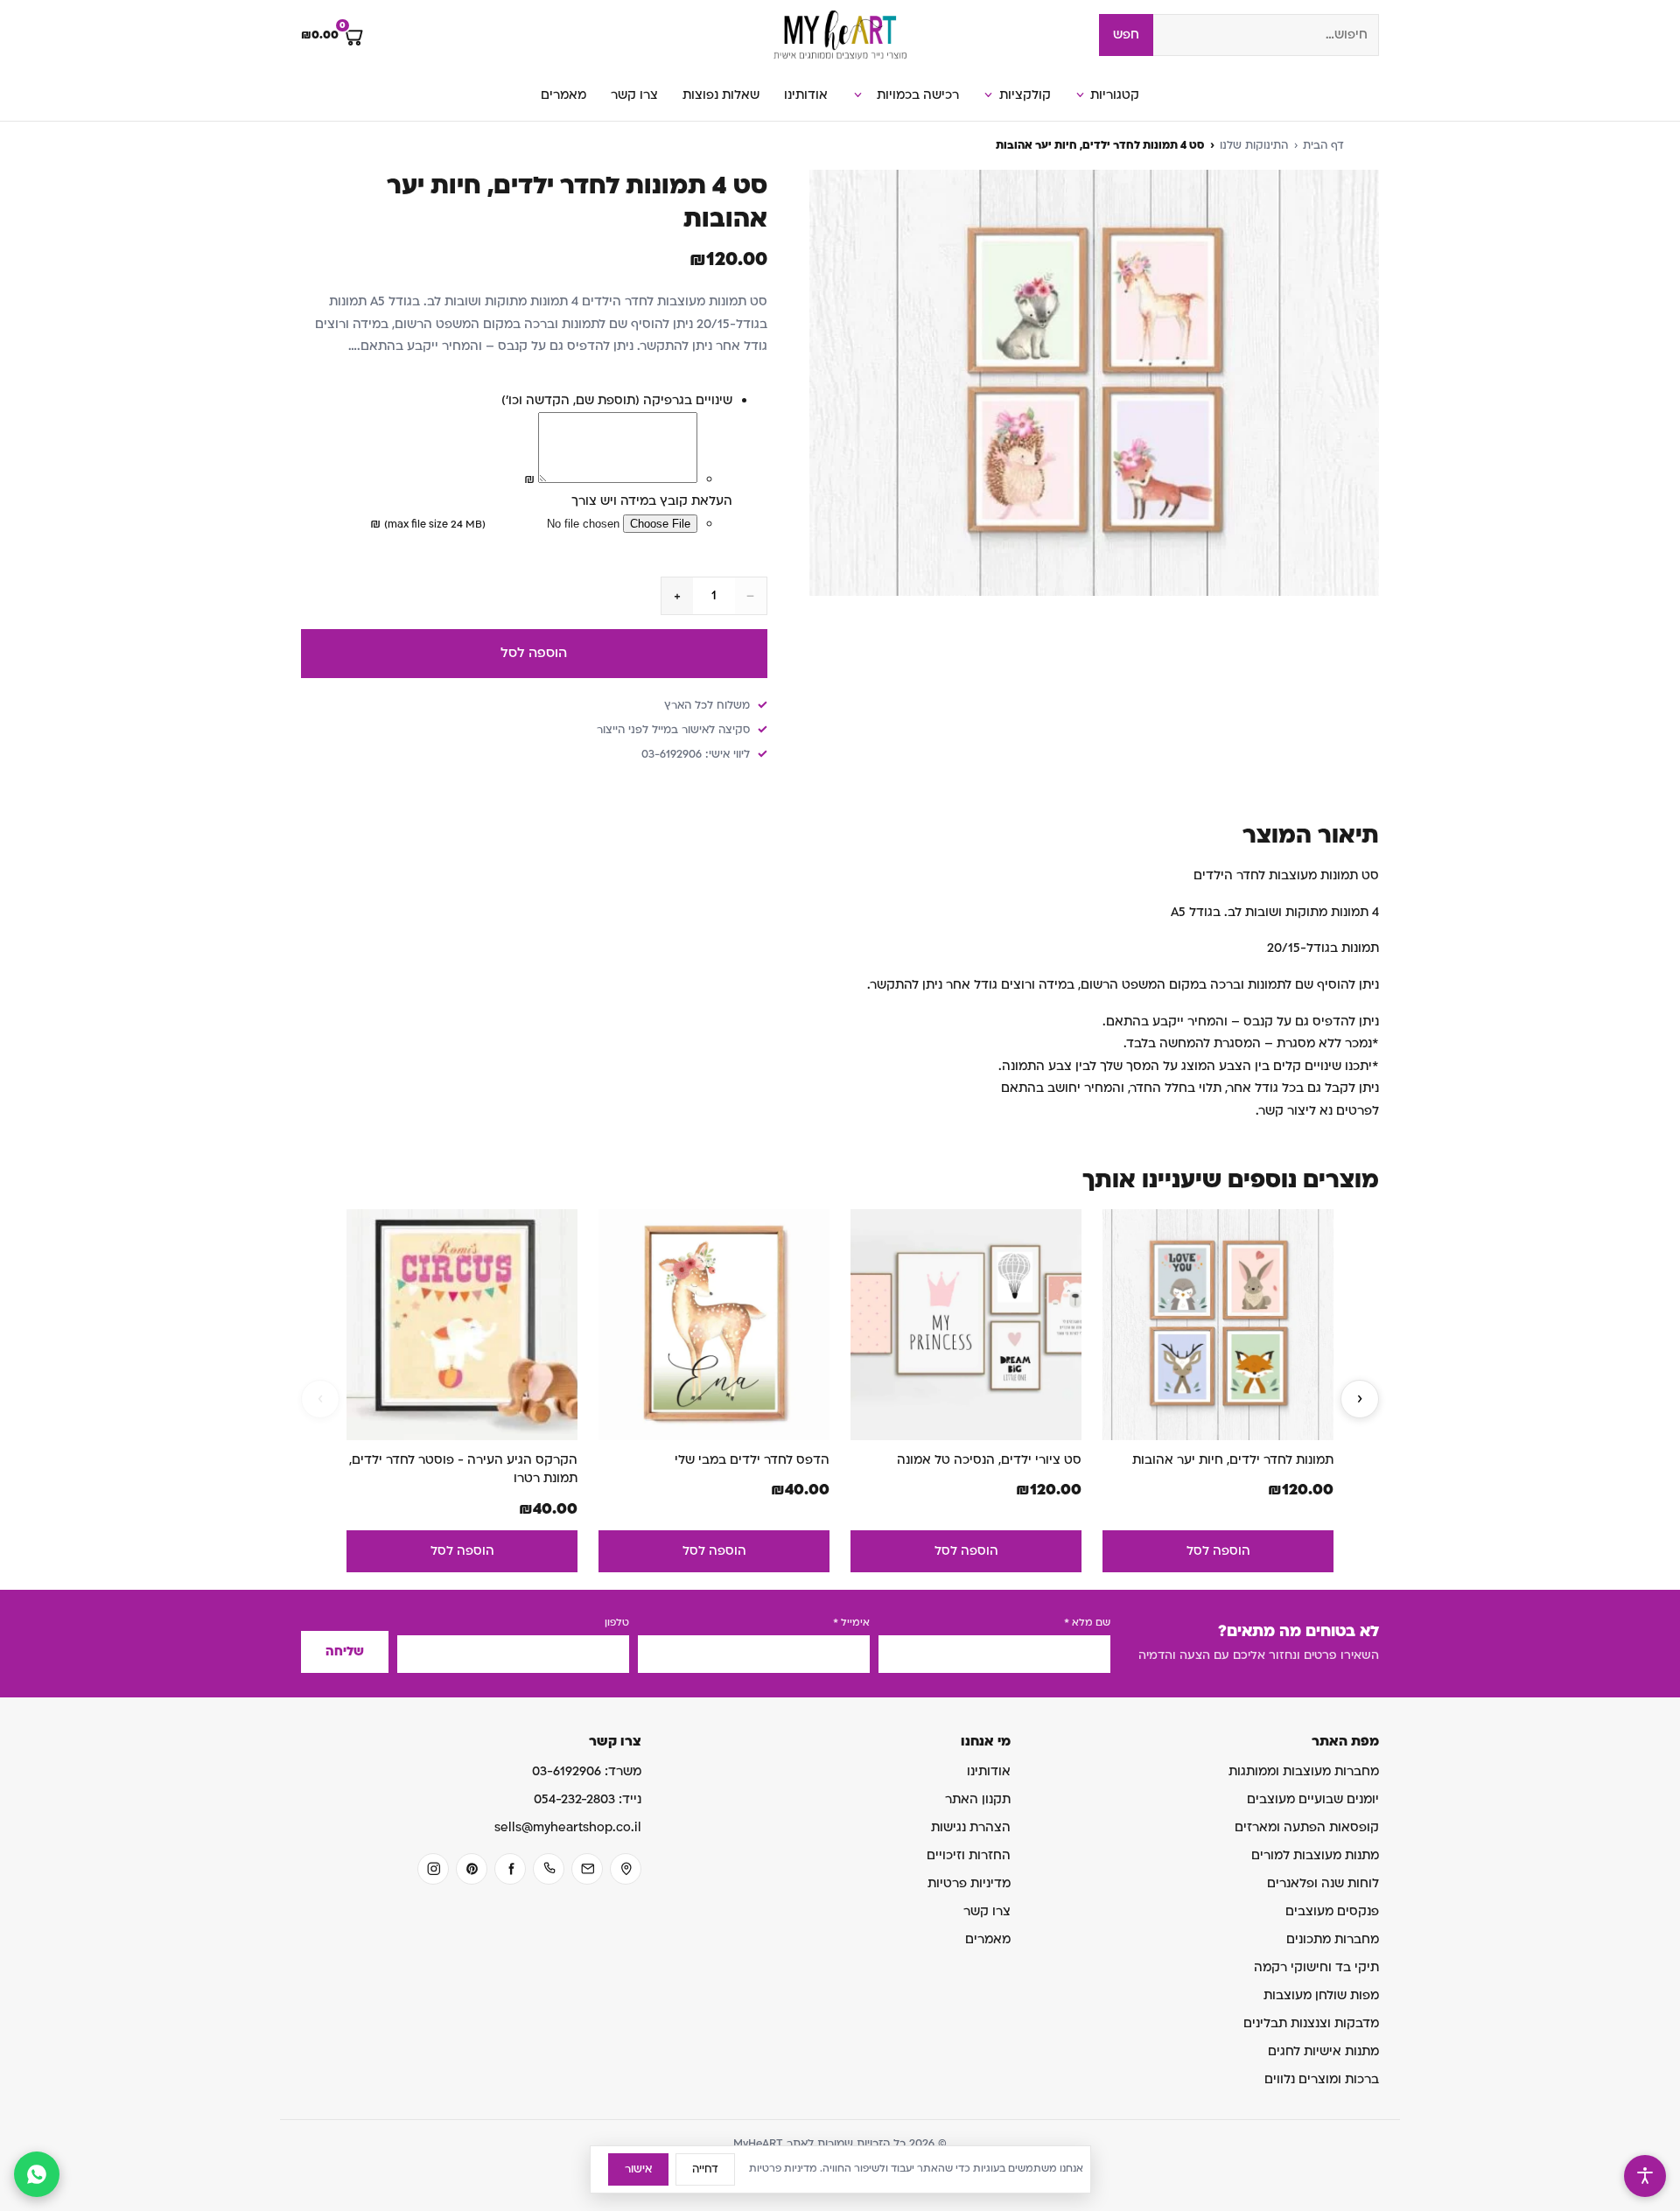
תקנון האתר (978, 1799)
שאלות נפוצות (721, 95)
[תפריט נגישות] (1645, 2176)
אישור (638, 2169)
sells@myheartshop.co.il (568, 1827)
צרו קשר (634, 95)
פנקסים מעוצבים (1332, 1911)
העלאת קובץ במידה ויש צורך (652, 501)
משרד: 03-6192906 (587, 1771)
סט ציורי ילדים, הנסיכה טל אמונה (989, 1460)
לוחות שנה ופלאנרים (1323, 1883)
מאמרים (563, 95)
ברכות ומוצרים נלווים (1322, 2079)
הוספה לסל (534, 653)
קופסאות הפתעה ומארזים (1307, 1827)
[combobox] (1266, 35)
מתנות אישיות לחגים (1323, 2051)
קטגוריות (1115, 95)
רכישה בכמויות (918, 95)
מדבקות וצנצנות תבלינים (1311, 2023)
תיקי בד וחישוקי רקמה (1316, 1967)
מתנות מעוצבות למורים (1315, 1855)
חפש (1126, 35)
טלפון (617, 1623)
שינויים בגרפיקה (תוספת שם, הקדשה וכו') (617, 400)
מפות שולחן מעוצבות (1321, 1995)
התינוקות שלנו (1254, 145)
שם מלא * (1087, 1623)
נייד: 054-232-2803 (588, 1799)
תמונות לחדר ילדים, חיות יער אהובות (1233, 1460)
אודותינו (806, 95)
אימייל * (851, 1623)
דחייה (705, 2169)
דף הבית (1323, 145)
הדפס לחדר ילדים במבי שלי (752, 1460)
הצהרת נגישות (971, 1827)
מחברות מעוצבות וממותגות (1304, 1771)
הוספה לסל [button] (1218, 1551)
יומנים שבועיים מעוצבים (1313, 1799)
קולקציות (1025, 95)
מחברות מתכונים (1333, 1939)
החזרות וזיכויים (969, 1855)
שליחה (345, 1651)
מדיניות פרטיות (969, 1883)
